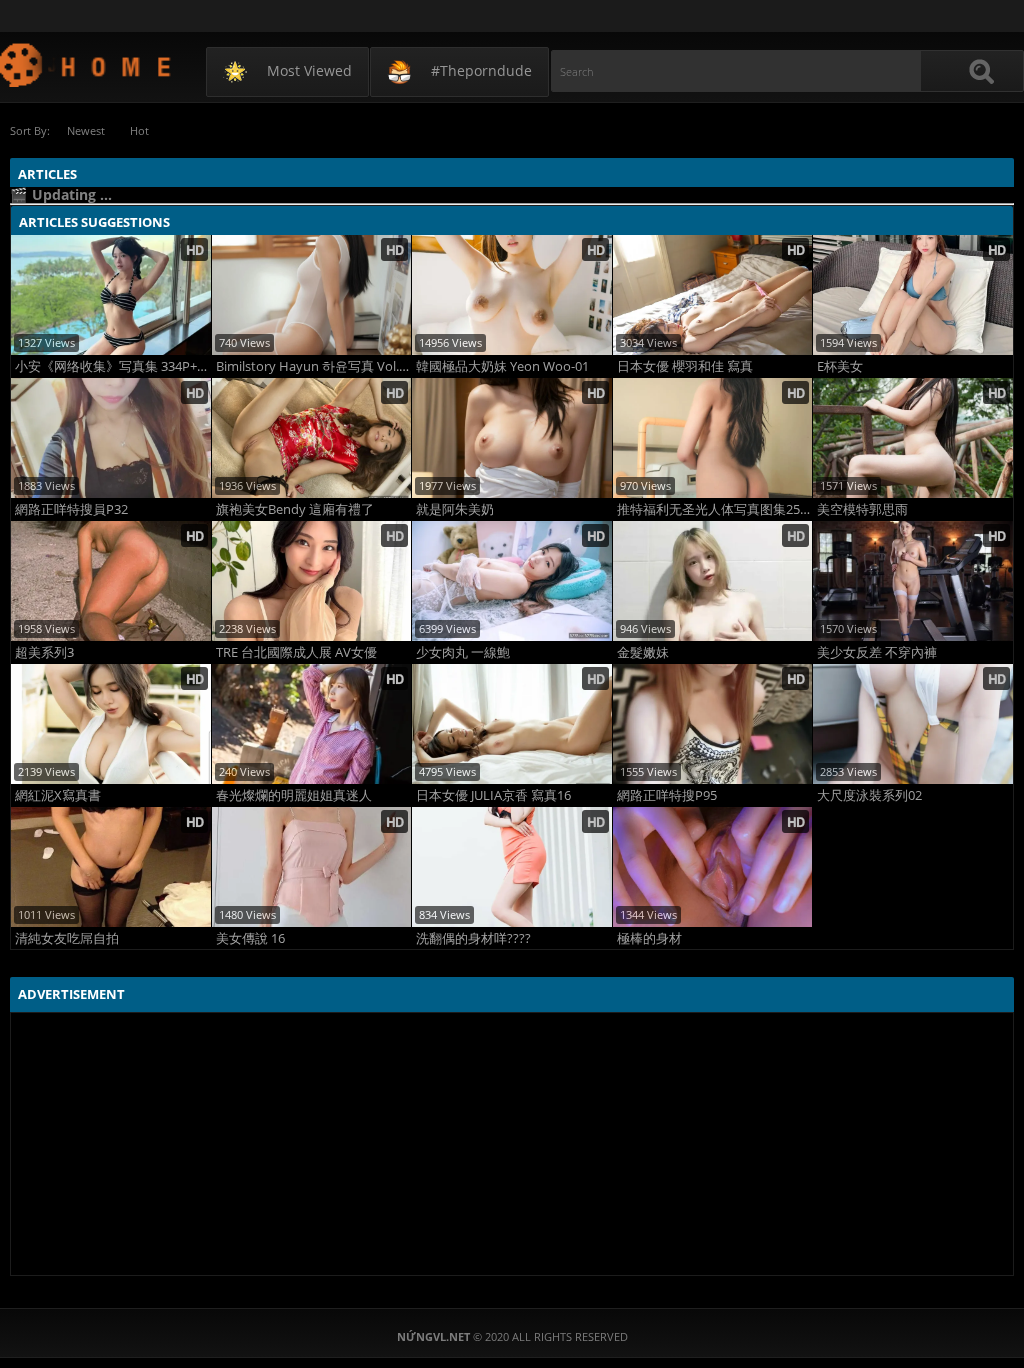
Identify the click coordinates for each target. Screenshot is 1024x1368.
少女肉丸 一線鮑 (463, 652)
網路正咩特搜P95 (667, 795)
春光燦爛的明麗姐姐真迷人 (294, 795)
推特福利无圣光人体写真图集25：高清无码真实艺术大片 (715, 509)
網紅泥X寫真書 (58, 795)
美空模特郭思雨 (862, 509)
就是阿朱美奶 (455, 509)
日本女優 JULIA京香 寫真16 (493, 795)
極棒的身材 (649, 938)
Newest (86, 130)
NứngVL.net (86, 64)
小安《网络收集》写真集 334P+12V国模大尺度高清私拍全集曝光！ (113, 366)
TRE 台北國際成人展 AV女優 (296, 652)
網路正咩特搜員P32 (71, 509)
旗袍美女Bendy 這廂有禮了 (295, 509)
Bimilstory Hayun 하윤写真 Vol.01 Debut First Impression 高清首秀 (314, 366)
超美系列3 (44, 652)
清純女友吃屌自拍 (67, 938)
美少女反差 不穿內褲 (877, 652)
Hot (139, 130)
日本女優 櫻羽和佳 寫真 (685, 366)
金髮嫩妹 (643, 652)
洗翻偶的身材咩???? (473, 938)
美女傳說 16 (250, 938)
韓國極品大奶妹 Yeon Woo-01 (502, 366)
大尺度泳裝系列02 (869, 795)
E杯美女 (840, 366)
